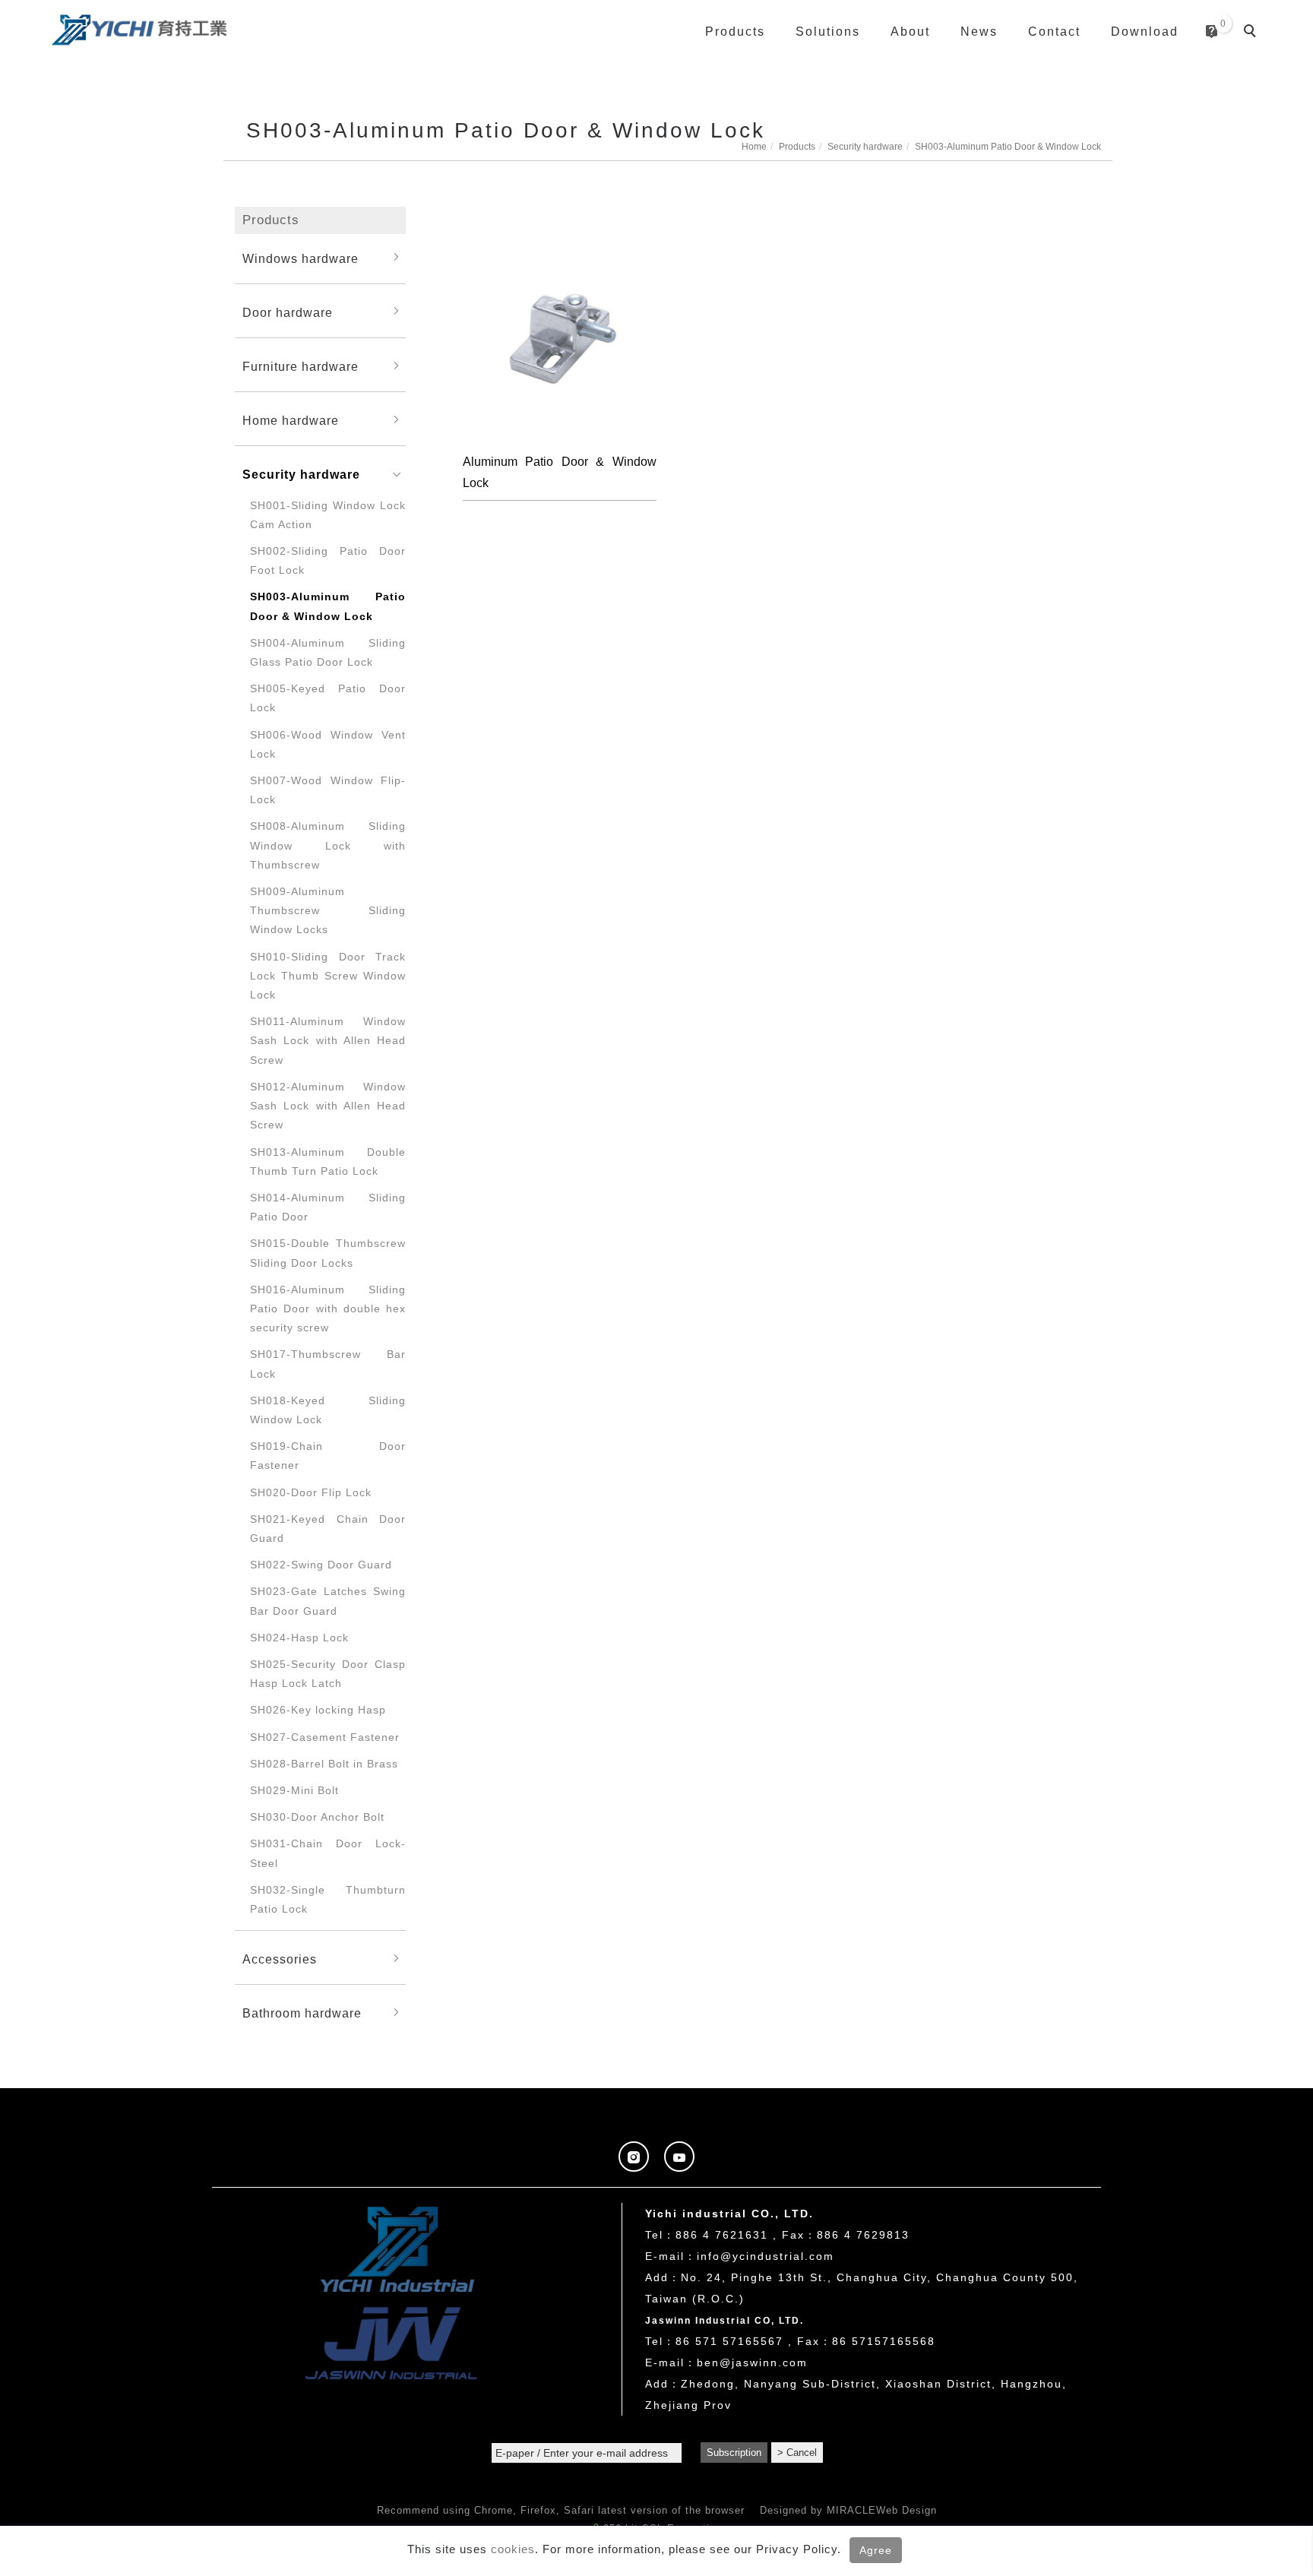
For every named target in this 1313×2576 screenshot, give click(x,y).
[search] (1252, 33)
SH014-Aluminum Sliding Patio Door (328, 1207)
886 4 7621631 (722, 2235)
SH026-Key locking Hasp (318, 1710)
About (910, 32)
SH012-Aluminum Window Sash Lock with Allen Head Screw (328, 1106)
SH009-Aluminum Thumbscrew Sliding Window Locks (328, 910)
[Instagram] (634, 2157)
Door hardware (288, 313)
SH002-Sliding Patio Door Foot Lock (328, 560)
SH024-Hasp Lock (299, 1638)
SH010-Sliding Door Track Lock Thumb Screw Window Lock (328, 976)
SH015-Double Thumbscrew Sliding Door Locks (328, 1253)
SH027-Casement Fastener (325, 1737)
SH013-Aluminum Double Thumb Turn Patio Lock (328, 1161)
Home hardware (291, 421)
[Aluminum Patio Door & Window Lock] (560, 339)
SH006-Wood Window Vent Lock (328, 744)
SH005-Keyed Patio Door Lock (328, 698)
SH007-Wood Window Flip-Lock (328, 790)
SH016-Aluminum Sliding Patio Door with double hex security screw (328, 1309)
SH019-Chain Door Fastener (328, 1456)
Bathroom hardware (302, 2013)
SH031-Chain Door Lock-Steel (328, 1853)
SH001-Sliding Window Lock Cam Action (328, 515)
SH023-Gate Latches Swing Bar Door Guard (328, 1601)
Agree (876, 2550)
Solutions (828, 32)
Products (735, 32)
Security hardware (865, 147)
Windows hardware (301, 259)
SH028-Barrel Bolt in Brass (324, 1764)
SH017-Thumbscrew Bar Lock (328, 1364)
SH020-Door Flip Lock (311, 1492)
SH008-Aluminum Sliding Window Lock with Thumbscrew (328, 845)
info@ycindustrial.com (766, 2256)
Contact (1054, 32)
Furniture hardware (301, 367)
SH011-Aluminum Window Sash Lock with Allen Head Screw (328, 1040)
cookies (513, 2549)
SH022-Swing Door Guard (321, 1565)
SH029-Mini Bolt (294, 1790)
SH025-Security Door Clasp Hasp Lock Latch (328, 1674)
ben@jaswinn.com (752, 2362)
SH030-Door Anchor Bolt (317, 1817)
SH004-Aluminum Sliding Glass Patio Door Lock (328, 652)
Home (754, 147)
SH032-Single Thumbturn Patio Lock (328, 1899)
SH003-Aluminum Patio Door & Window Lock (1008, 147)
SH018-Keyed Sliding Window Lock (328, 1410)
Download (1145, 32)
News (979, 32)
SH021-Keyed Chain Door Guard (328, 1529)
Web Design (906, 2510)
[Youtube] (679, 2157)
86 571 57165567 (729, 2341)
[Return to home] (139, 28)
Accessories (280, 1959)
